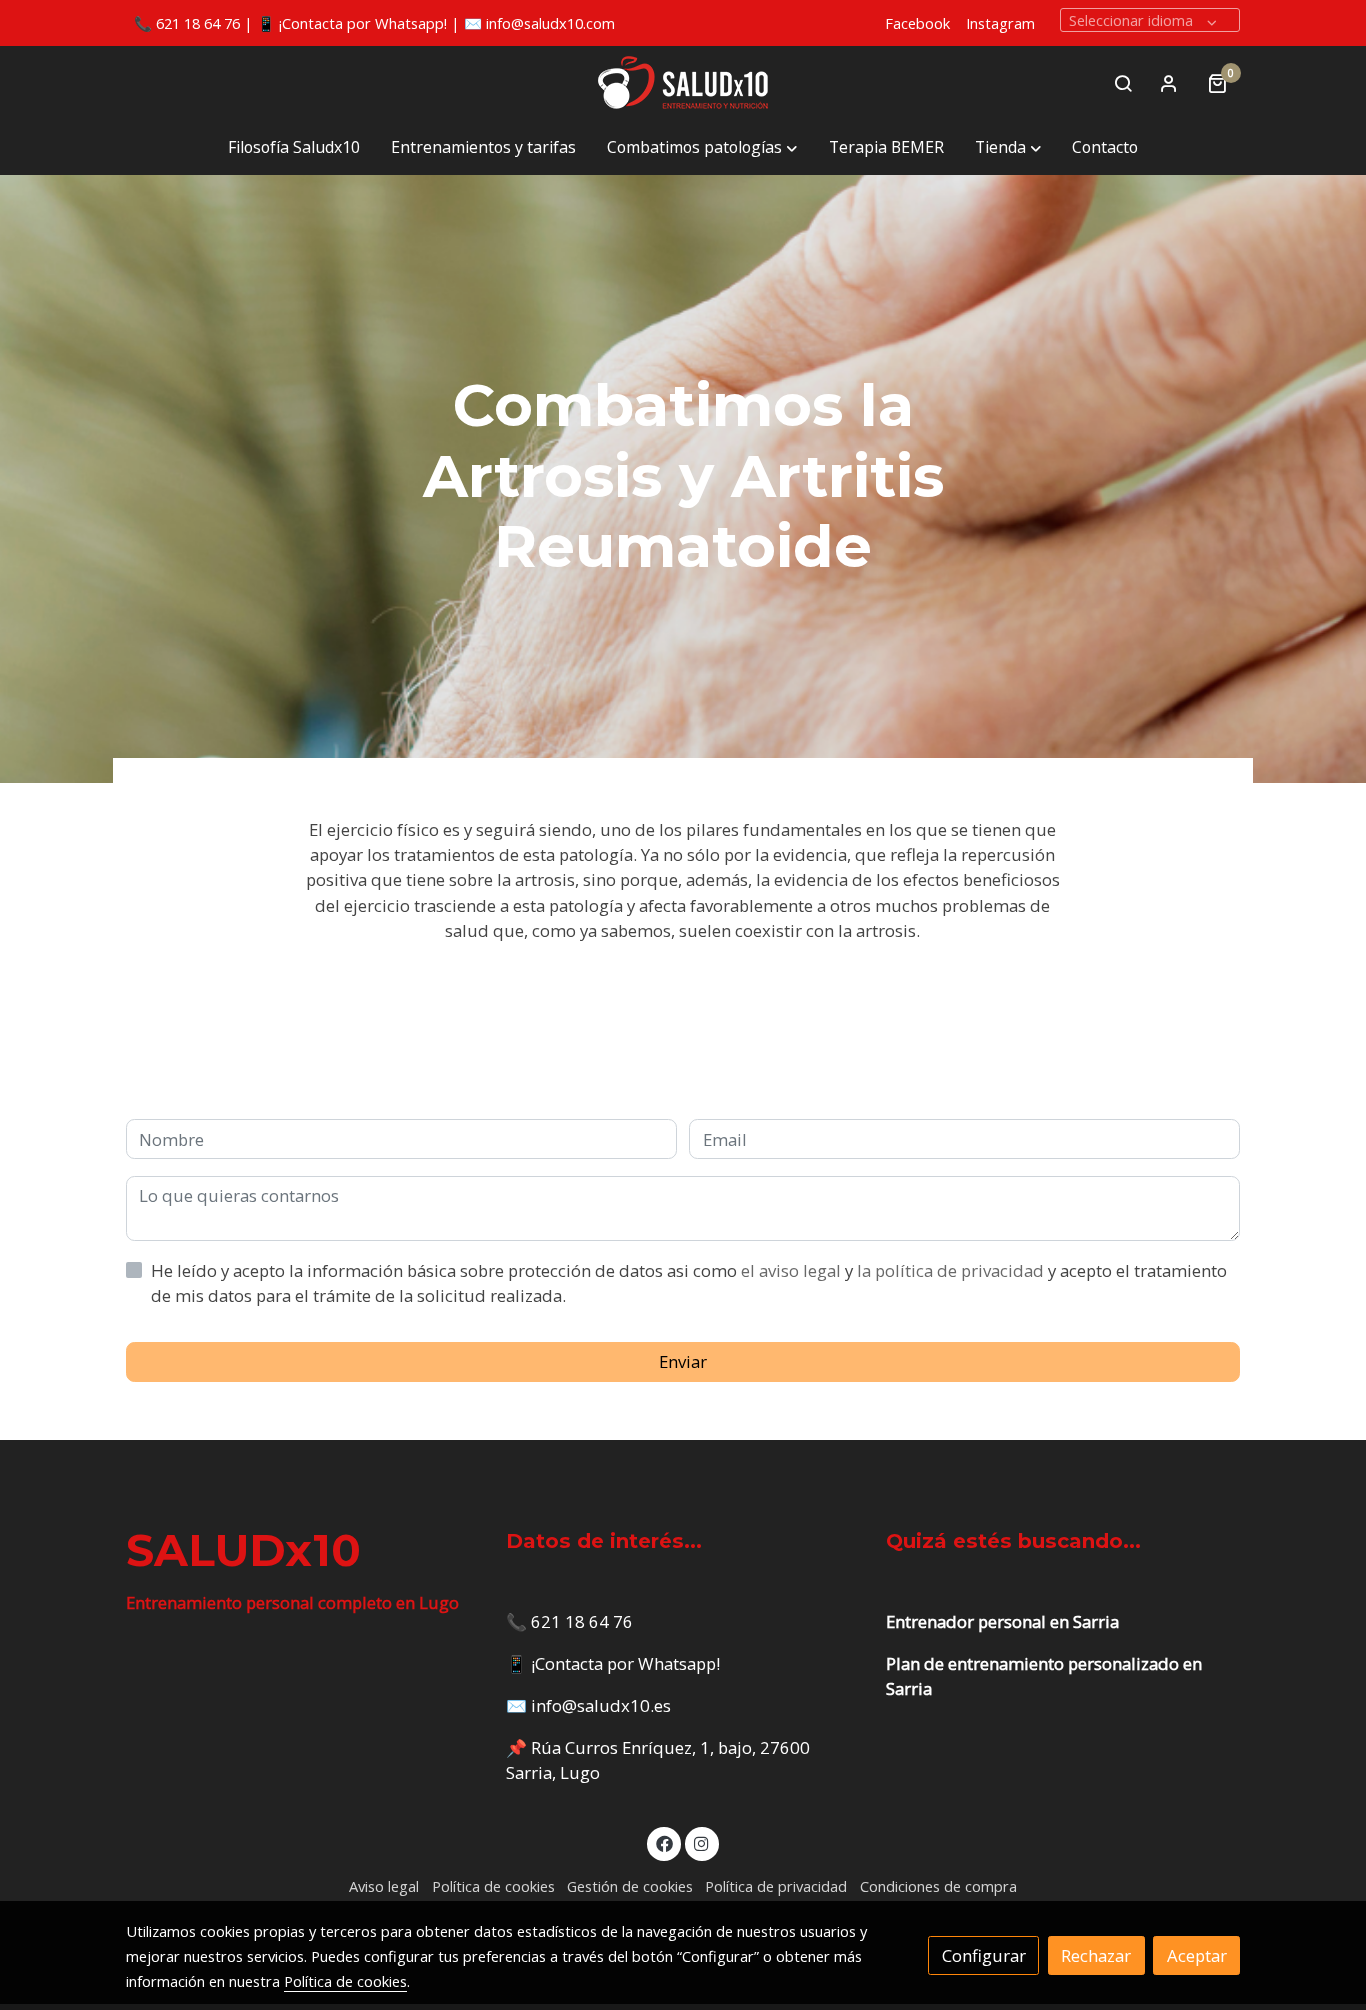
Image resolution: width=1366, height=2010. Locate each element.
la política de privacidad (952, 1270)
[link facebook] (664, 1842)
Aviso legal (384, 1886)
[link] (683, 83)
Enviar (683, 1361)
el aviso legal (793, 1270)
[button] (702, 148)
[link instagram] (702, 1842)
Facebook (917, 23)
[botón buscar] (1123, 83)
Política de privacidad (776, 1886)
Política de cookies (493, 1886)
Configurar (984, 1955)
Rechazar (1096, 1955)
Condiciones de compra (938, 1886)
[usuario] (1169, 83)
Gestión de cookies (630, 1886)
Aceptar (1197, 1955)
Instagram (1000, 23)
